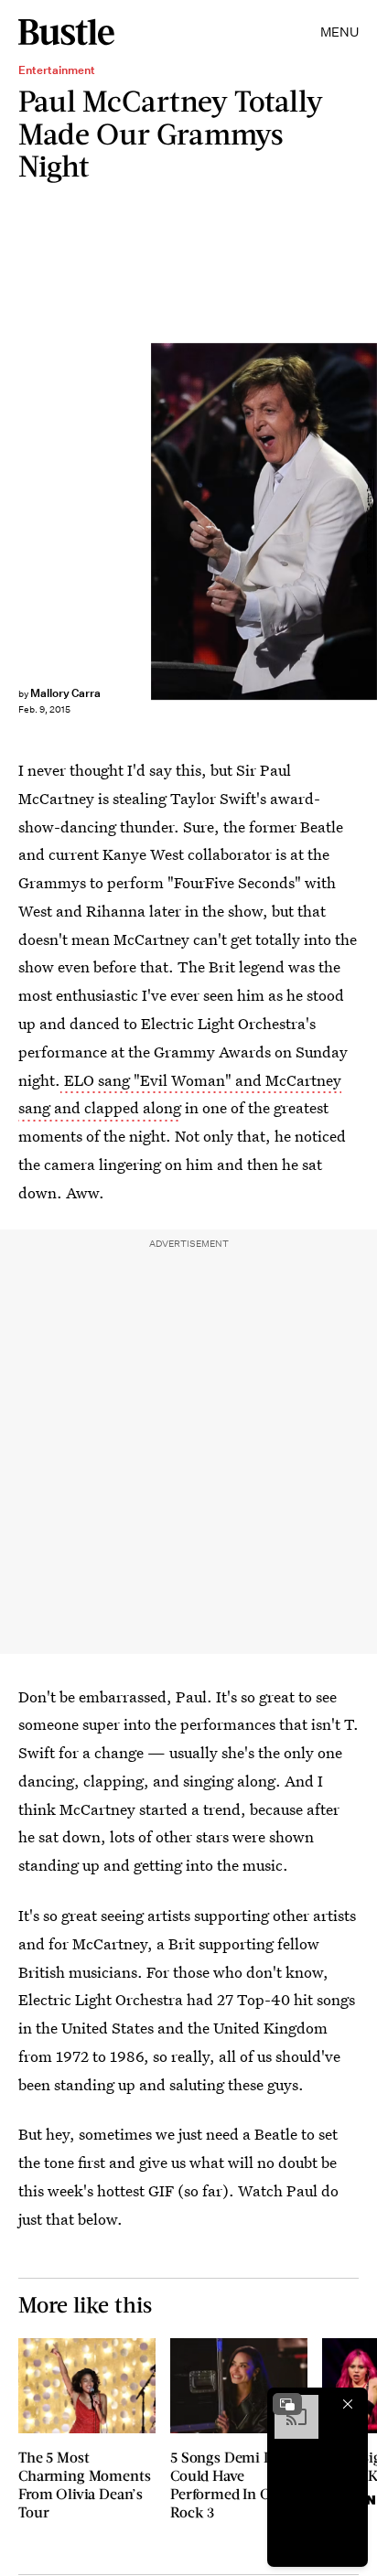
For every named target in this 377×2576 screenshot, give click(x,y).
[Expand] (287, 2404)
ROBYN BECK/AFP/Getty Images (369, 521)
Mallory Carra (65, 693)
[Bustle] (66, 32)
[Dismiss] (348, 2404)
